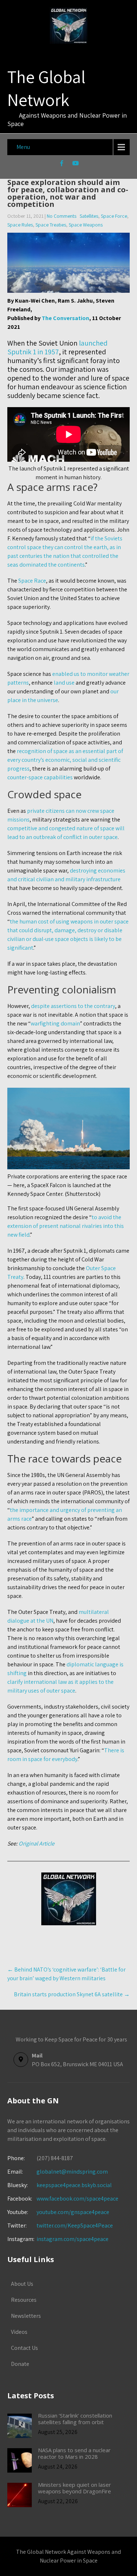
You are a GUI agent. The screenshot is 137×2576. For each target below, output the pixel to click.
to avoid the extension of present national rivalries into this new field (66, 1226)
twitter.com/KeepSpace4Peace (75, 2226)
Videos (19, 2332)
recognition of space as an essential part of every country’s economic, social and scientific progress (65, 760)
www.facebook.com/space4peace (77, 2199)
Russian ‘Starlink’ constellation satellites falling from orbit (75, 2419)
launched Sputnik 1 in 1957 (57, 347)
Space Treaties (51, 225)
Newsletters (26, 2316)
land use (64, 683)
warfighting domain (55, 1023)
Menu (23, 147)
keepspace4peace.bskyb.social (74, 2185)
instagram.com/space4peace (73, 2239)
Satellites (89, 216)
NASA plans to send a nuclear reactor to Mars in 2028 (74, 2453)
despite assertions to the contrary (73, 1006)
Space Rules (20, 225)
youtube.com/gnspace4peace (73, 2212)
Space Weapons (86, 225)
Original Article (37, 1844)
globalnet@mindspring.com (58, 2172)
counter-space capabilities (40, 777)
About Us (22, 2284)
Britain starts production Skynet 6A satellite (72, 1994)
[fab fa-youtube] (75, 164)
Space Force (114, 216)
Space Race (32, 581)
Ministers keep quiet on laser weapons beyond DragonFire (75, 2488)
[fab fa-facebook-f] (62, 164)
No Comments (62, 216)
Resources (24, 2300)
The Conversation (65, 318)
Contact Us (24, 2348)
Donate (20, 2364)
